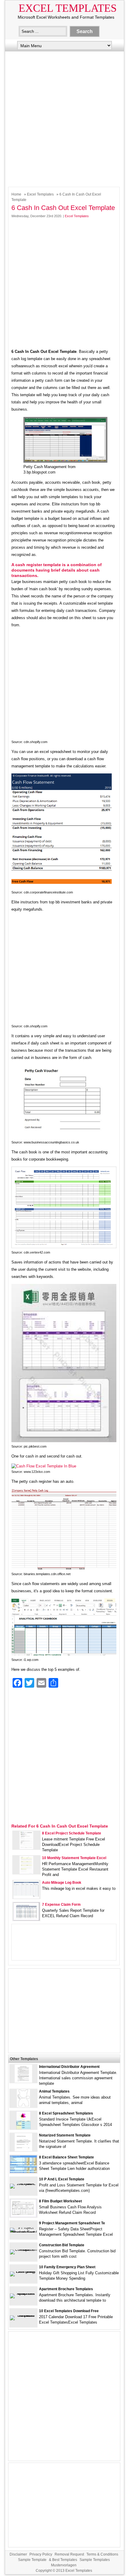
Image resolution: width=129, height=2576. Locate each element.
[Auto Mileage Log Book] (26, 1897)
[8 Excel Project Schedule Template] (26, 1848)
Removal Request (69, 2554)
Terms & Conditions (102, 2554)
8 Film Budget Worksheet (60, 2201)
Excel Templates (68, 8)
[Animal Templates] (23, 2106)
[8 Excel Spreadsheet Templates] (23, 2128)
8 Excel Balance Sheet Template (66, 2157)
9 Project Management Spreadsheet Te (72, 2223)
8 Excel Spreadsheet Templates (66, 2113)
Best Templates (65, 2560)
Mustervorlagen (64, 2565)
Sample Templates (95, 2560)
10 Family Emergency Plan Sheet (67, 2267)
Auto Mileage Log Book (62, 1883)
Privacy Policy (41, 2554)
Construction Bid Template (62, 2245)
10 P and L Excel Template (62, 2179)
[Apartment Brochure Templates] (23, 2293)
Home (16, 194)
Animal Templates (54, 2091)
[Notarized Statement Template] (23, 2150)
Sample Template (32, 2560)
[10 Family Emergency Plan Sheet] (23, 2271)
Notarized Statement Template (65, 2135)
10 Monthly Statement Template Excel (74, 1858)
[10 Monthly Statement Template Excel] (26, 1873)
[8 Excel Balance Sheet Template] (23, 2172)
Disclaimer (18, 2554)
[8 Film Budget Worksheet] (23, 2216)
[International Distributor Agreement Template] (23, 2081)
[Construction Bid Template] (23, 2249)
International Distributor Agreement (69, 2067)
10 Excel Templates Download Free (69, 2311)
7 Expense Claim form (61, 1905)
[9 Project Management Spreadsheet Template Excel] (23, 2232)
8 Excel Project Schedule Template (72, 1833)
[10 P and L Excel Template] (23, 2184)
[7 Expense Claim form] (26, 1919)
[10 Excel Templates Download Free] (23, 2315)
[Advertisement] (64, 118)
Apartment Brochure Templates (66, 2289)
